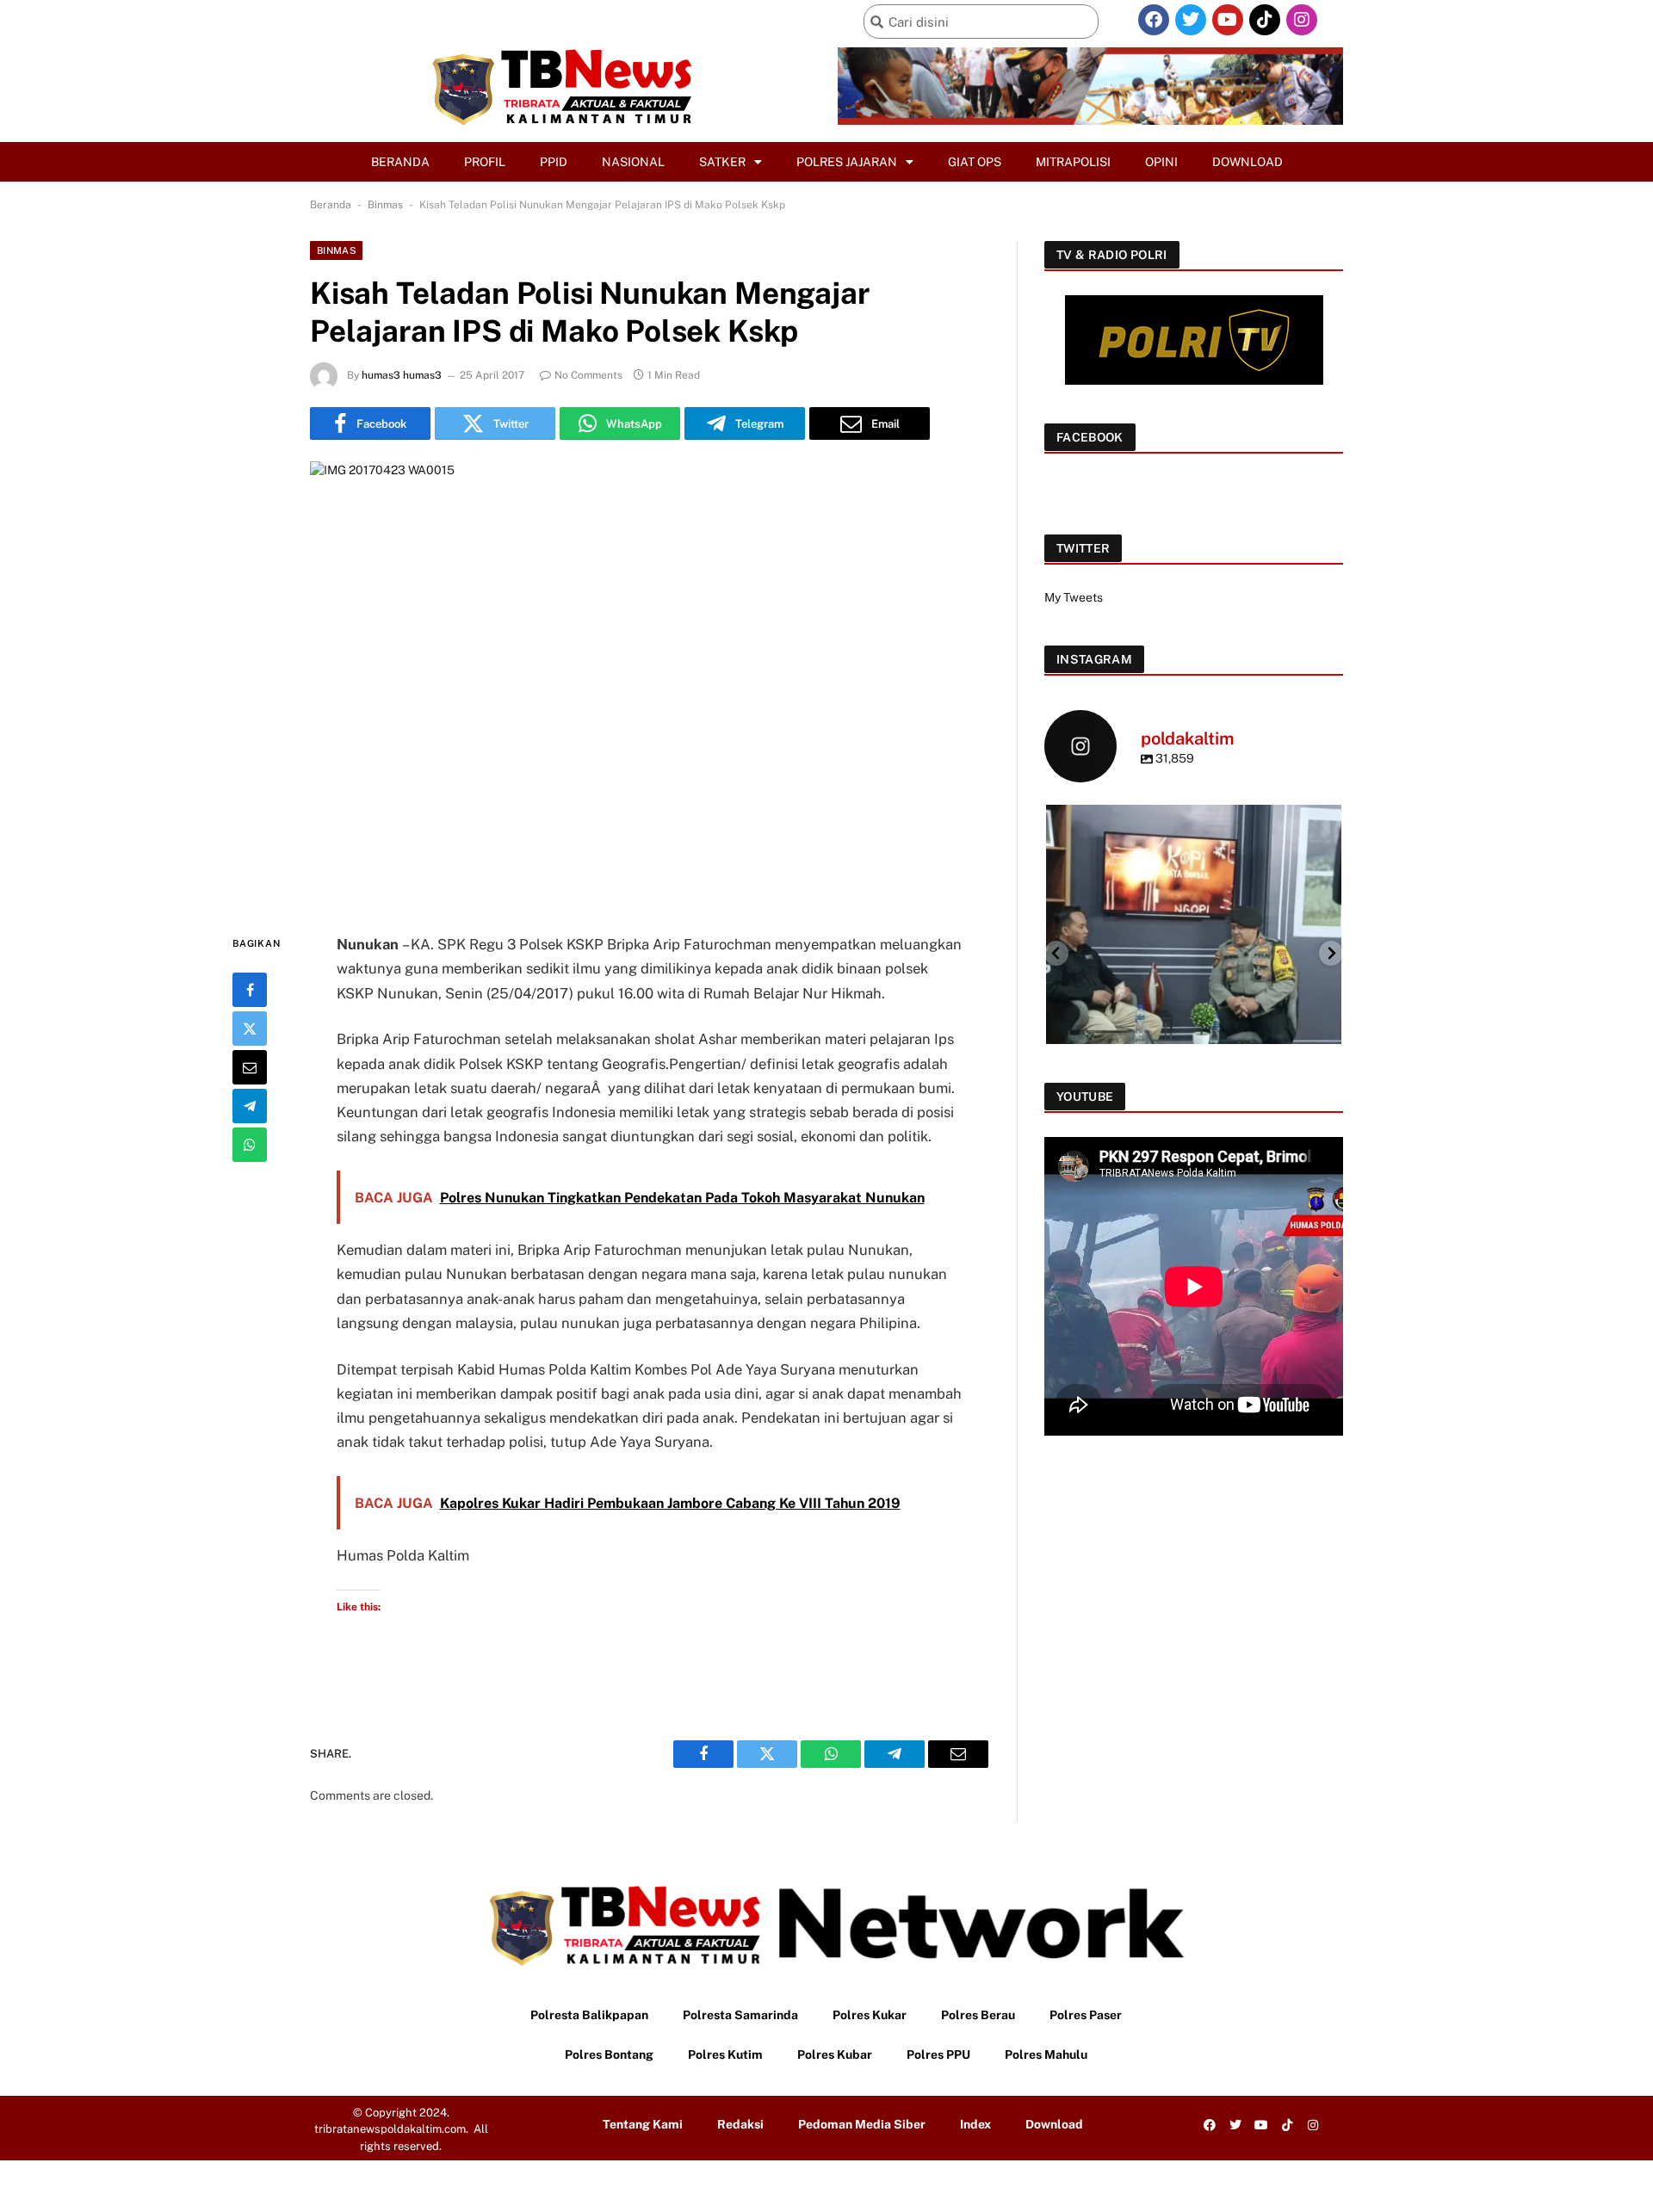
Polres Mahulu (1046, 2054)
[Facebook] (1154, 20)
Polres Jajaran (847, 162)
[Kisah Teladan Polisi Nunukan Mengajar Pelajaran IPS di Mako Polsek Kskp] (649, 683)
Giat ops (975, 162)
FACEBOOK (1090, 437)
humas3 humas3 (402, 375)
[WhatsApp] (250, 1145)
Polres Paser (1086, 2015)
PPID (554, 162)
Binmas (385, 205)
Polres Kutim (725, 2054)
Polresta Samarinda (740, 2015)
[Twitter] (1191, 20)
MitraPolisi (1073, 162)
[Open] (1194, 952)
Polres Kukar (870, 2015)
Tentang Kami (643, 2124)
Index (975, 2124)
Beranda (400, 162)
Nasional (633, 162)
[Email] (250, 1067)
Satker (722, 162)
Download (1247, 162)
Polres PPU (938, 2054)
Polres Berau (978, 2015)
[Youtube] (1228, 20)
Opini (1161, 162)
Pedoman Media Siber (862, 2124)
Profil (485, 162)
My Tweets (1074, 597)
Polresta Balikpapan (589, 2015)
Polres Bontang (609, 2054)
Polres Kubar (835, 2054)
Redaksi (740, 2124)
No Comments (588, 375)
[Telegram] (250, 1106)
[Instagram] (1302, 20)
